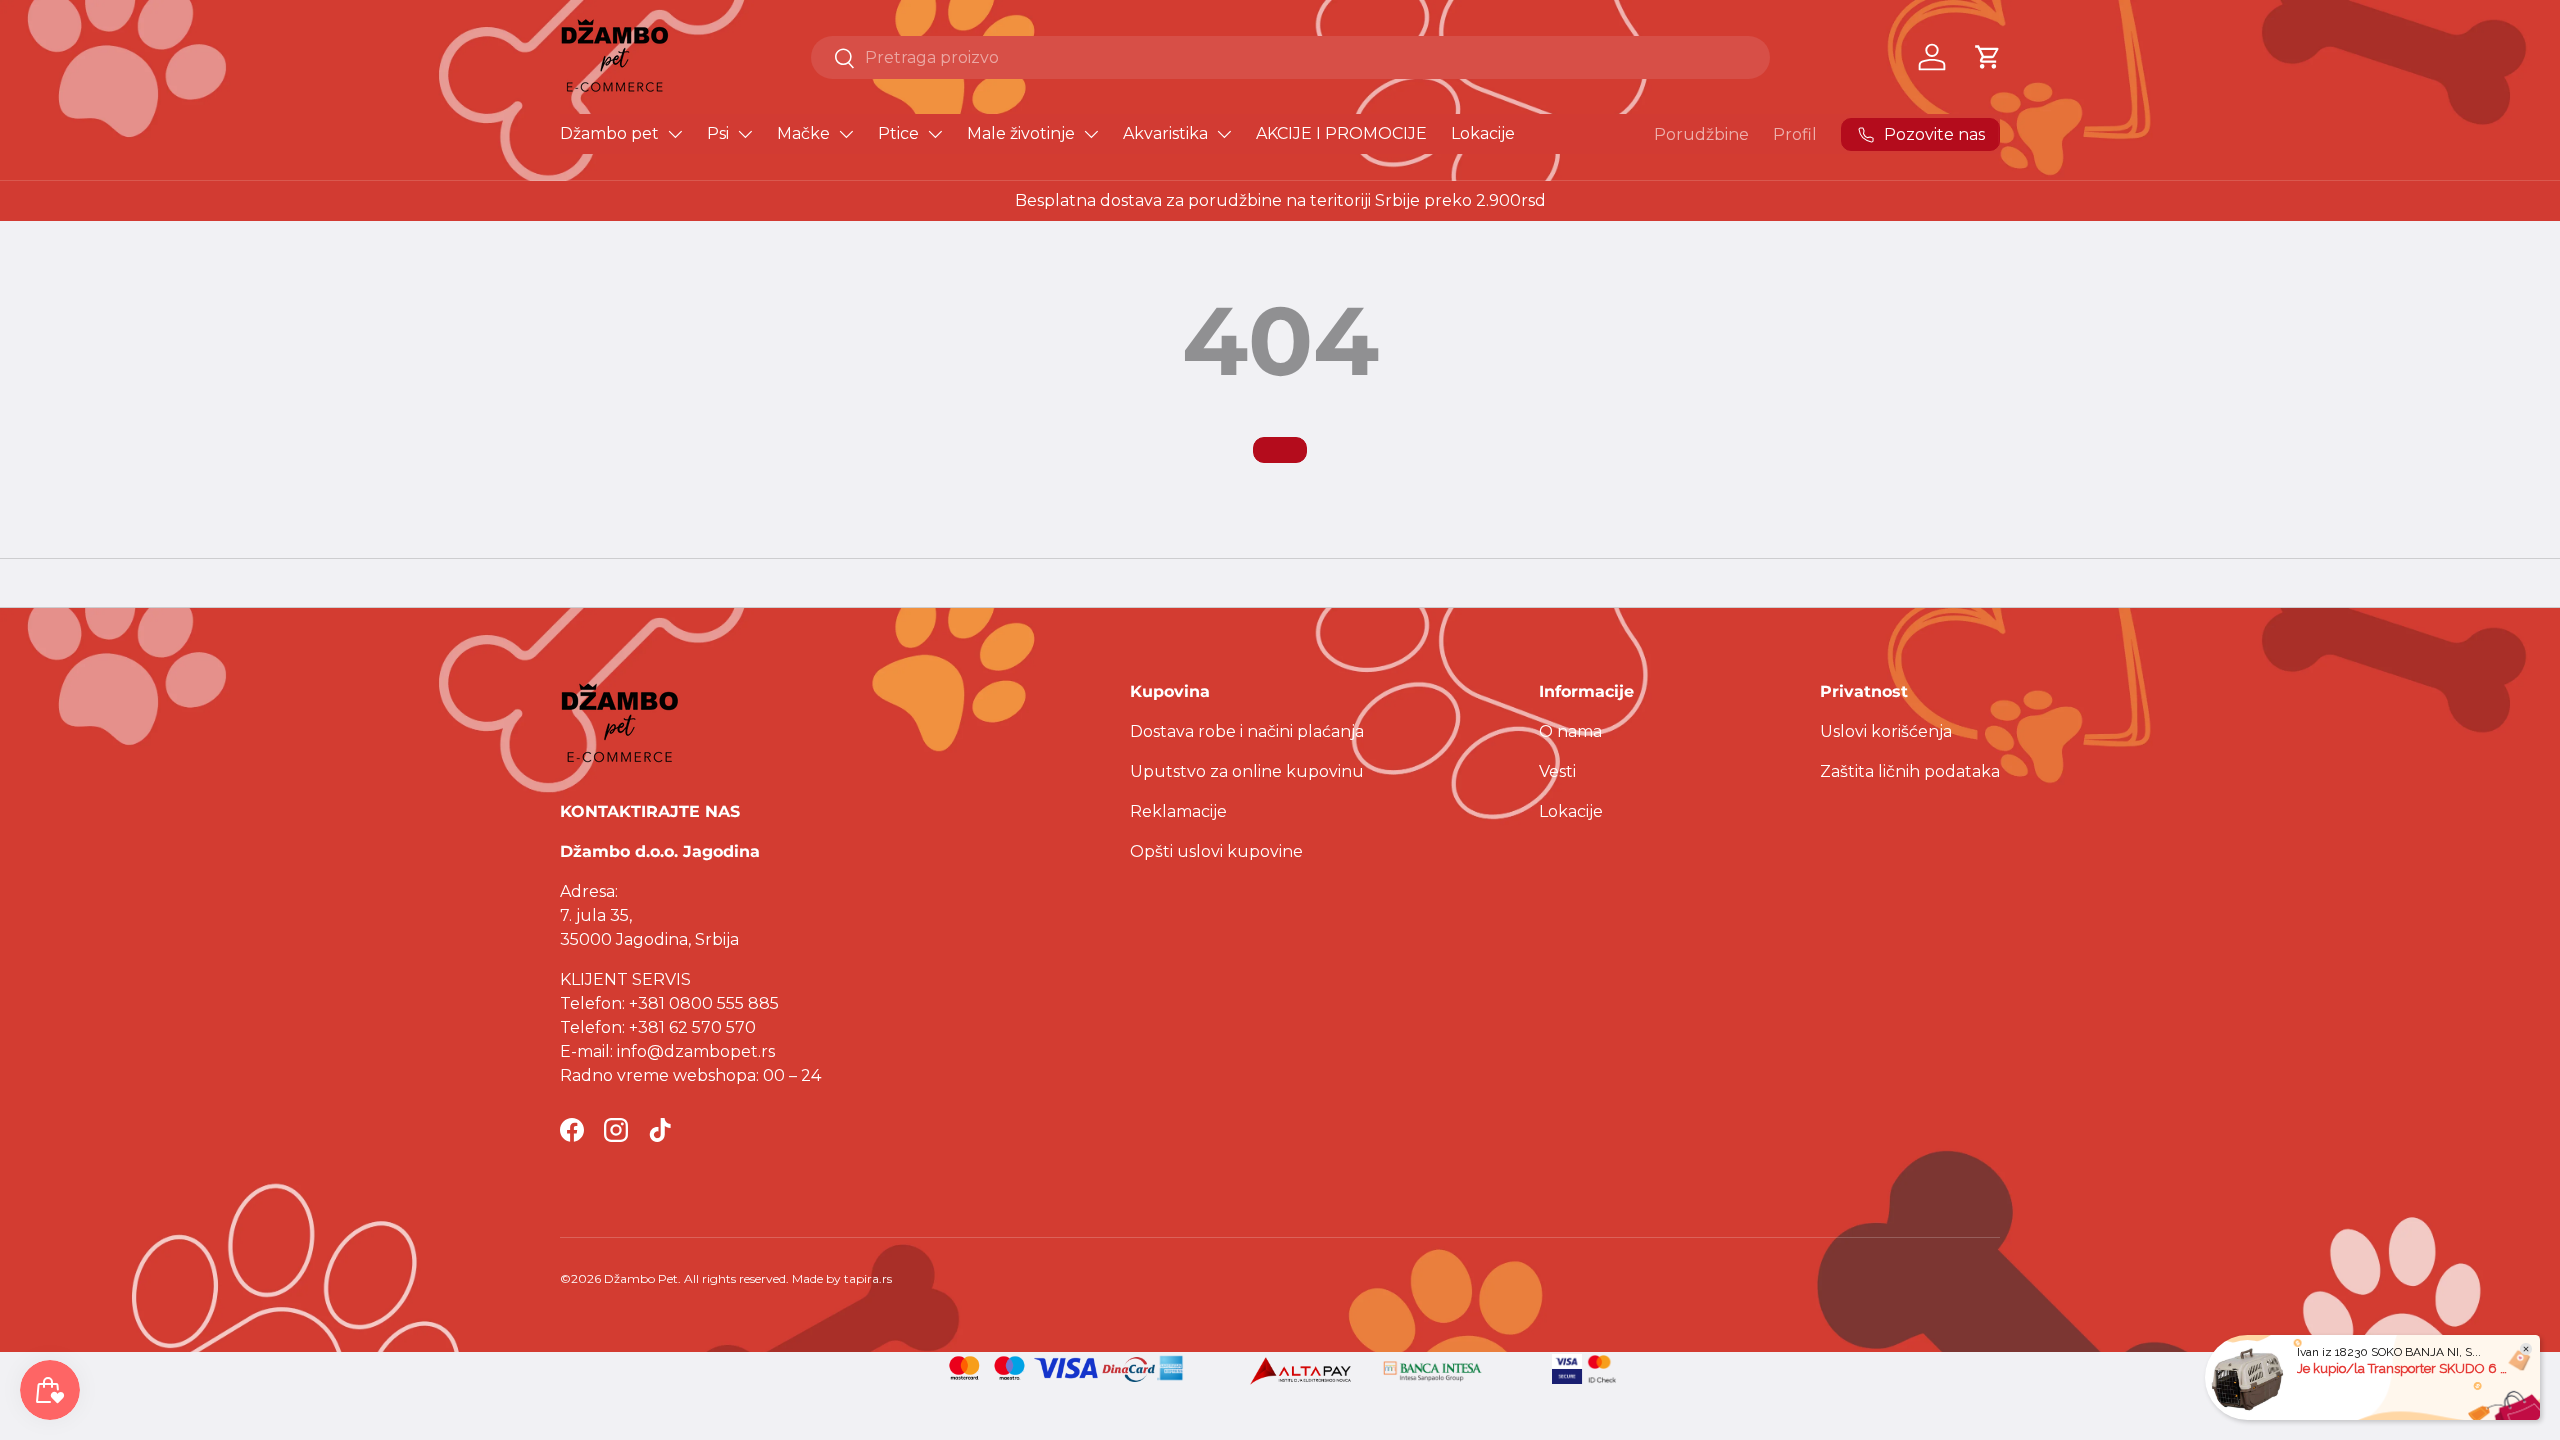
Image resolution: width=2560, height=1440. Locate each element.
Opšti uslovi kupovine (1216, 851)
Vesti (1557, 771)
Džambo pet (609, 133)
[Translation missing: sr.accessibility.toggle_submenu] (675, 134)
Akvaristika (1165, 133)
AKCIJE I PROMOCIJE (1341, 133)
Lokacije (1483, 133)
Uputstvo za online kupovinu (1247, 771)
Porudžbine (1701, 134)
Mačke (803, 133)
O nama (1570, 731)
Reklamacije (1178, 811)
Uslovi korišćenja (1886, 731)
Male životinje (1021, 133)
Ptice (898, 133)
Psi (718, 133)
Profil (1795, 134)
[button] (1988, 57)
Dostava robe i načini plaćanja (1247, 731)
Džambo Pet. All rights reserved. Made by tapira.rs (748, 1278)
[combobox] (1290, 57)
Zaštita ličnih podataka (1910, 771)
